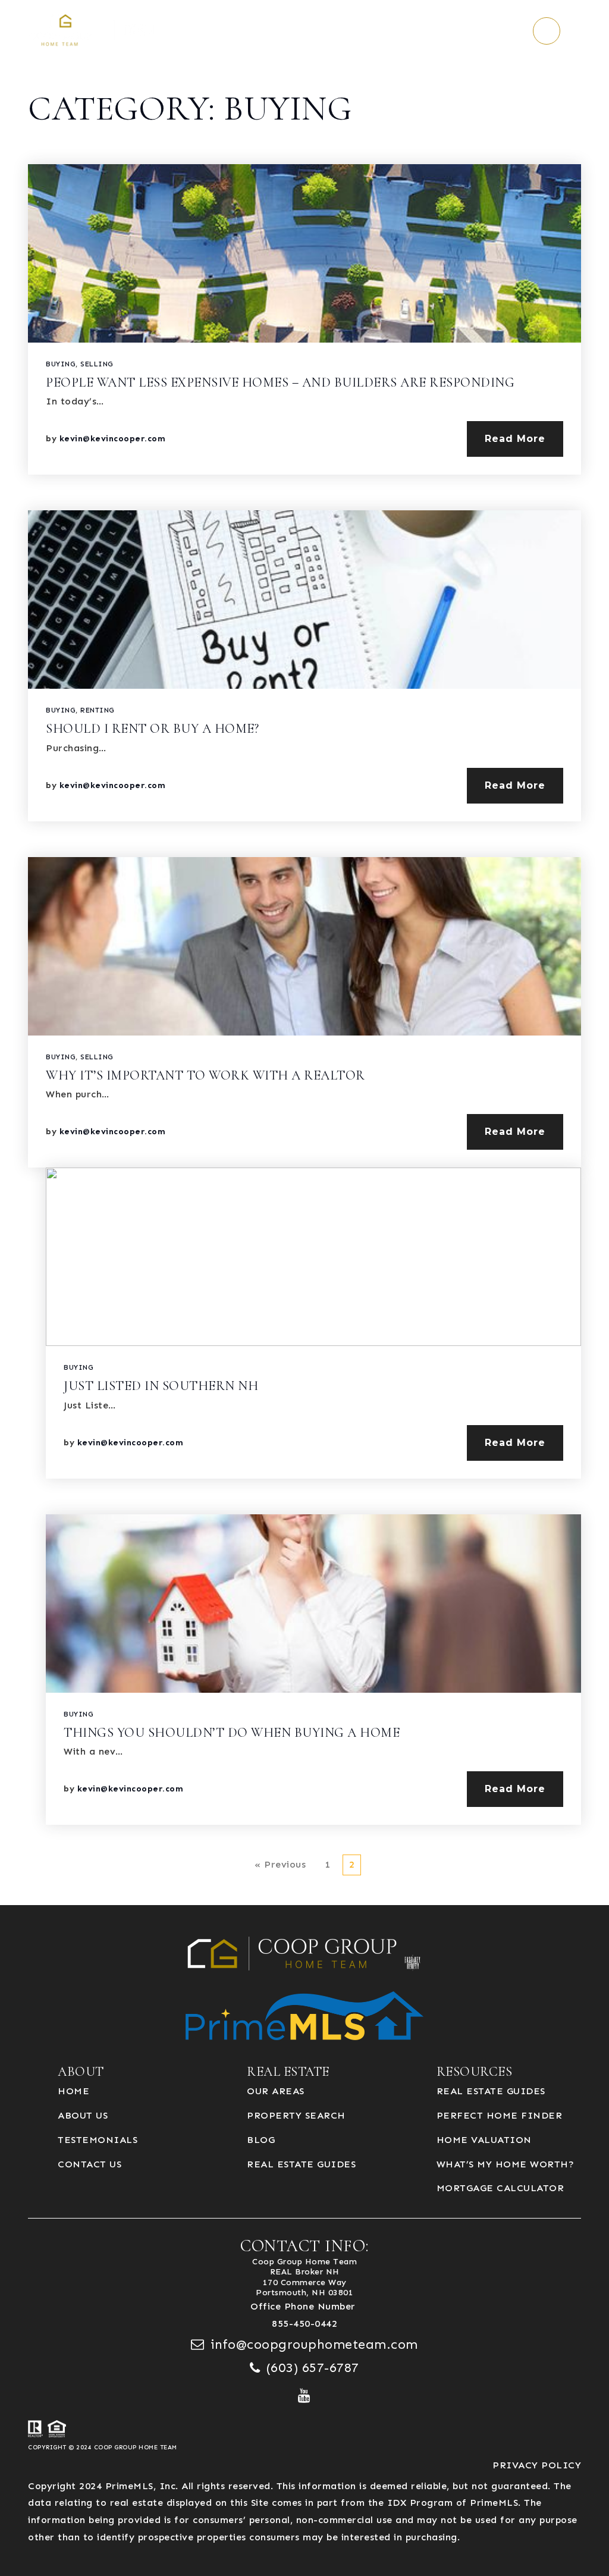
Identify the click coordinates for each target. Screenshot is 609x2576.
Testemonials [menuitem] (98, 2140)
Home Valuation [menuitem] (484, 2140)
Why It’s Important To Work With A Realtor (205, 1075)
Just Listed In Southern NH (161, 1386)
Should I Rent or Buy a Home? (152, 729)
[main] (304, 953)
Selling (97, 364)
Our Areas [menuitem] (276, 2091)
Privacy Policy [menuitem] (537, 2465)
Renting (98, 710)
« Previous (280, 1864)
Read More (515, 439)
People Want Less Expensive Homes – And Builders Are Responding (280, 382)
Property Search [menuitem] (296, 2115)
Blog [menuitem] (261, 2140)
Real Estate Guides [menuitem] (301, 2164)
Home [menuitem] (73, 2091)
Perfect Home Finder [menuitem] (500, 2115)
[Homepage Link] (100, 30)
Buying (61, 364)
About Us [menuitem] (83, 2115)
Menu (582, 31)
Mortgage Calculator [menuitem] (500, 2188)
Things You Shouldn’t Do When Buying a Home (232, 1733)
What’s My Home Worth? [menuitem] (506, 2164)
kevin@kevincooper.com (113, 439)
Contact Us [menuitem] (90, 2164)
